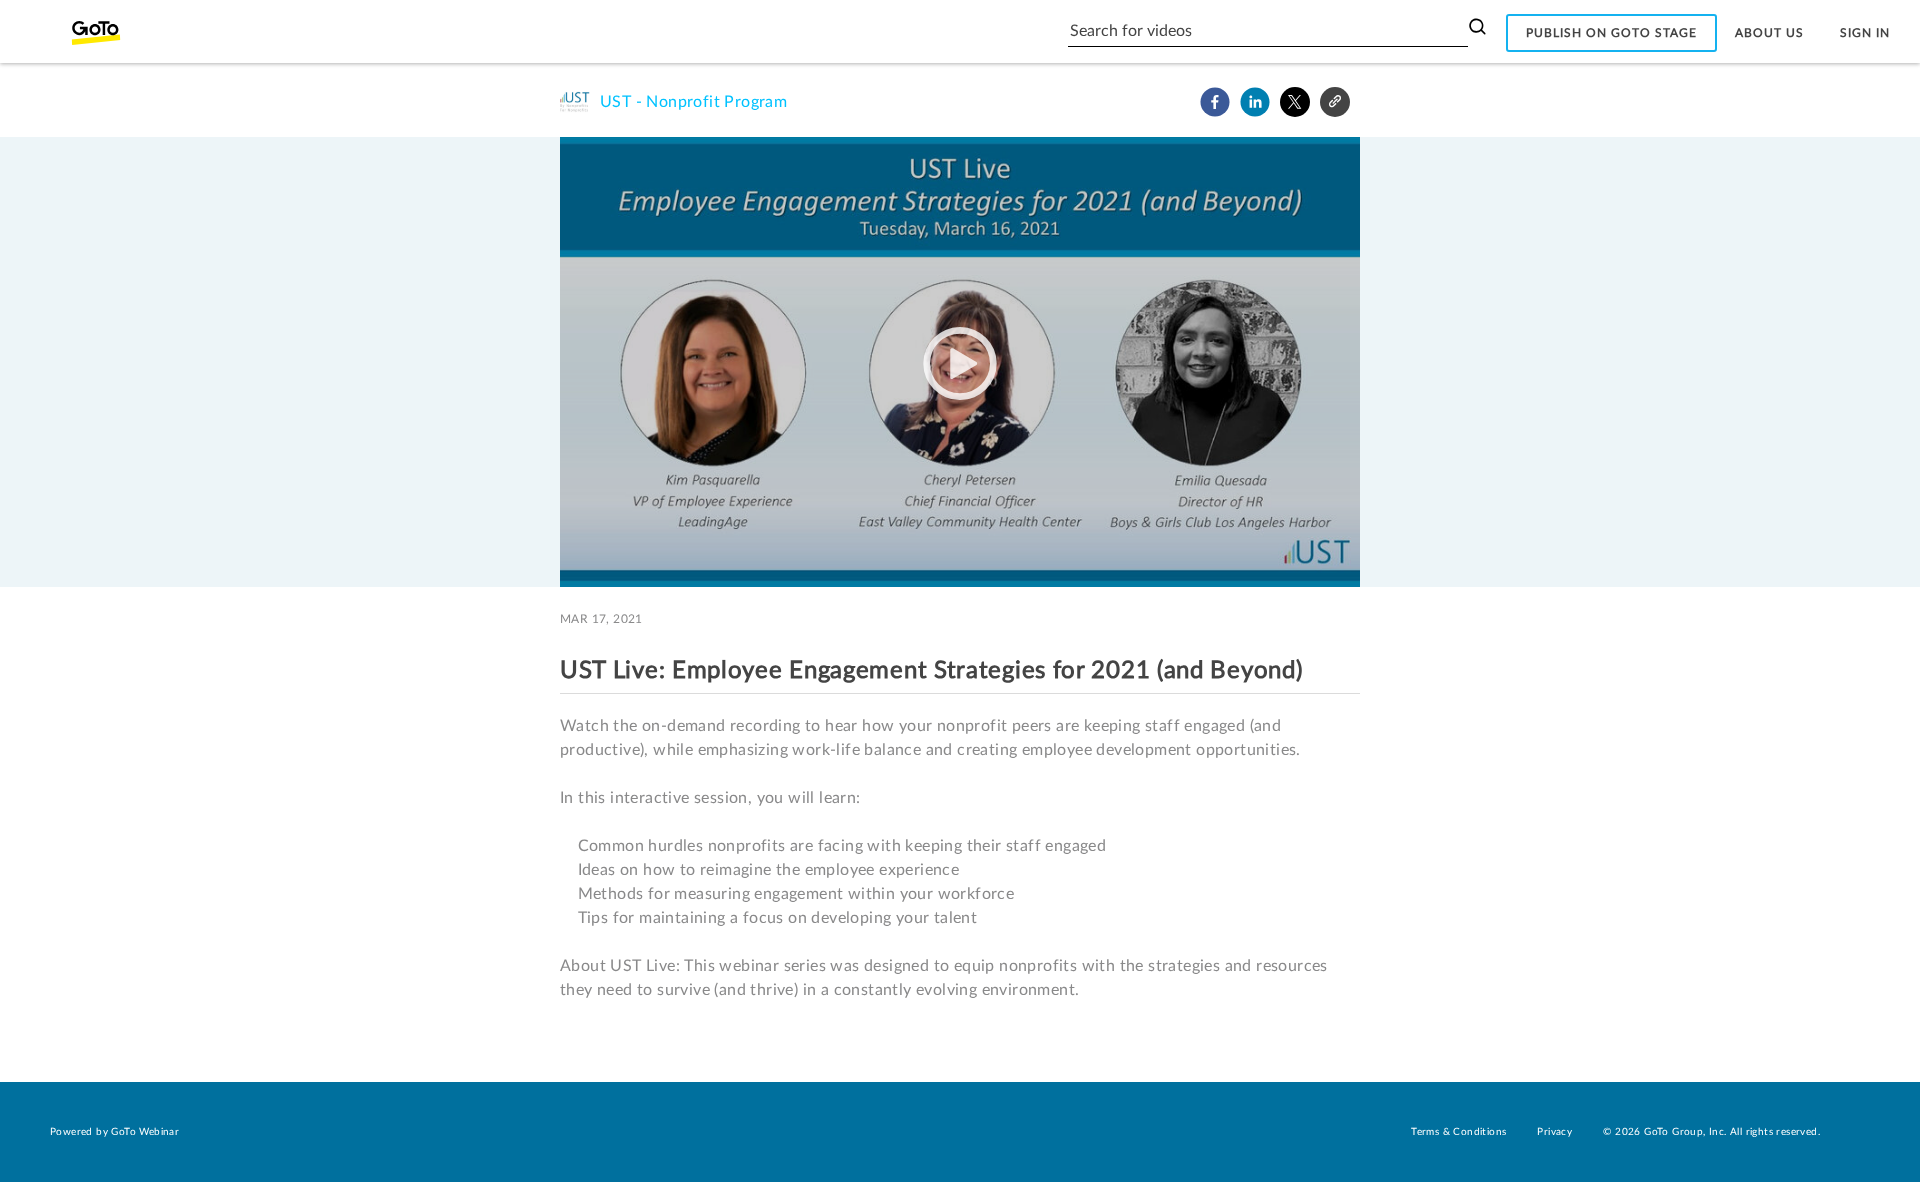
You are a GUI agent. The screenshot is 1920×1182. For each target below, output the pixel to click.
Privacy (1554, 1132)
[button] (1215, 102)
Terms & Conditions (1458, 1132)
